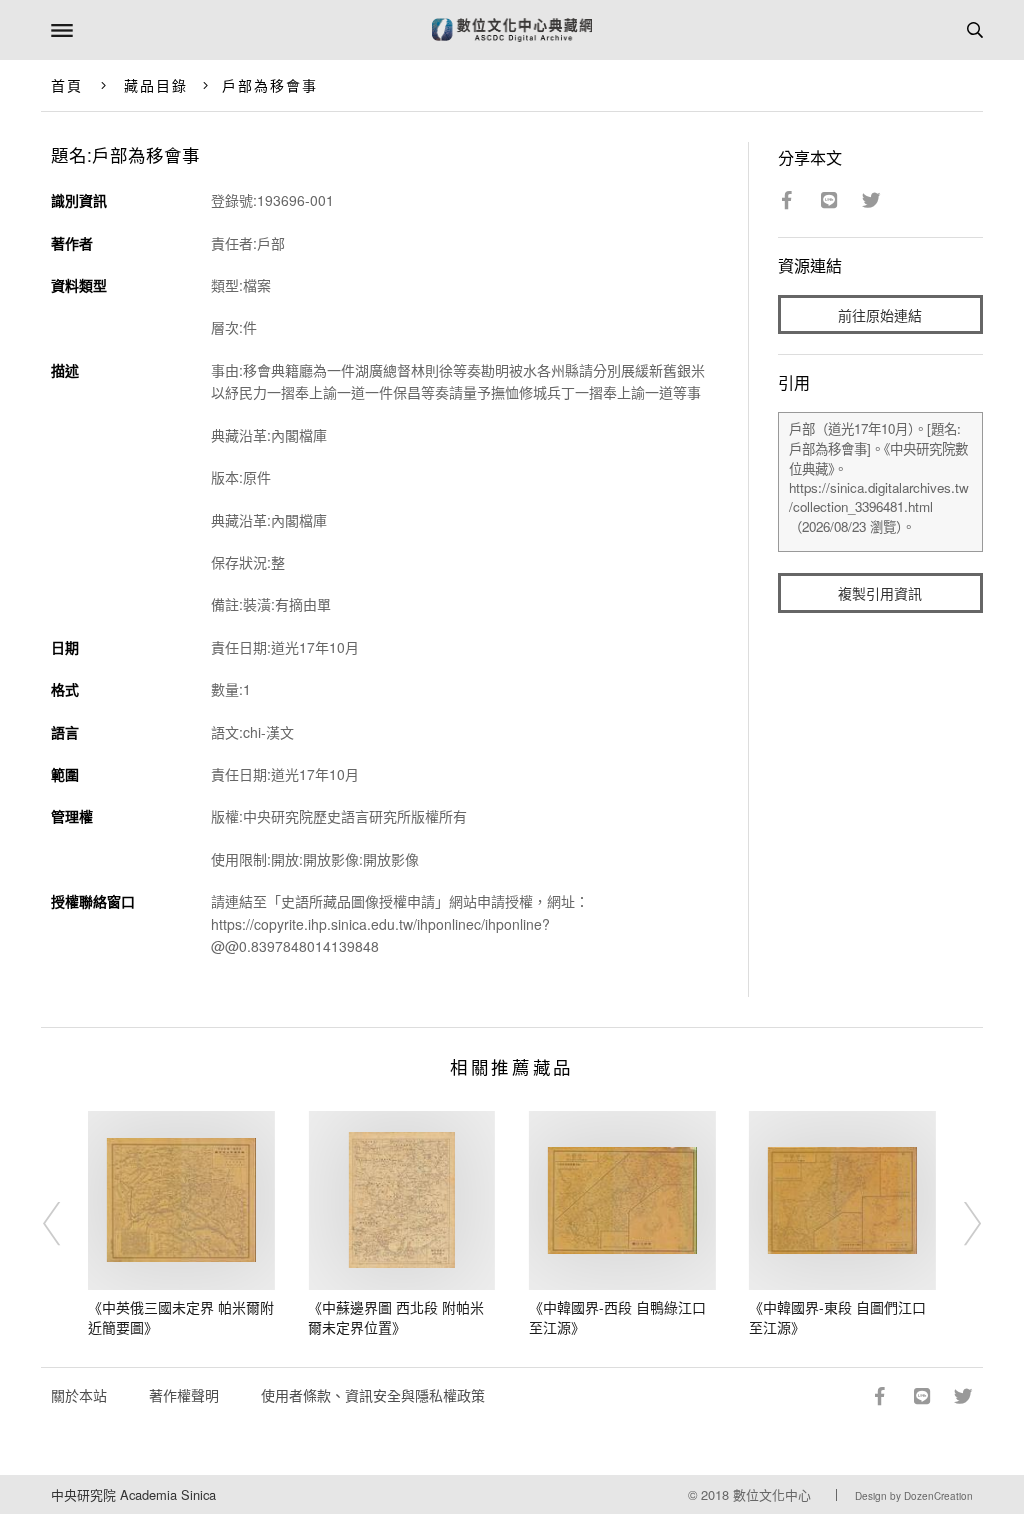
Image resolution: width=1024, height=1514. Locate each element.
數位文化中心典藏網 (512, 30)
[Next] (959, 1224)
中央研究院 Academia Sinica (133, 1494)
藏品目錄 (156, 85)
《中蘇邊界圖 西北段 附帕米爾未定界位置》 (396, 1317)
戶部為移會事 (270, 85)
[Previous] (65, 1224)
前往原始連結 (880, 315)
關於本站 (79, 1395)
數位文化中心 (772, 1494)
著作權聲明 (184, 1395)
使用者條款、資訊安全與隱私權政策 (373, 1395)
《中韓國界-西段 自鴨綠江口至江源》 (617, 1317)
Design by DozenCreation (914, 1496)
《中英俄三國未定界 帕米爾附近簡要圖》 (181, 1317)
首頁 (67, 85)
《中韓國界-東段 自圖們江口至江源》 (837, 1317)
